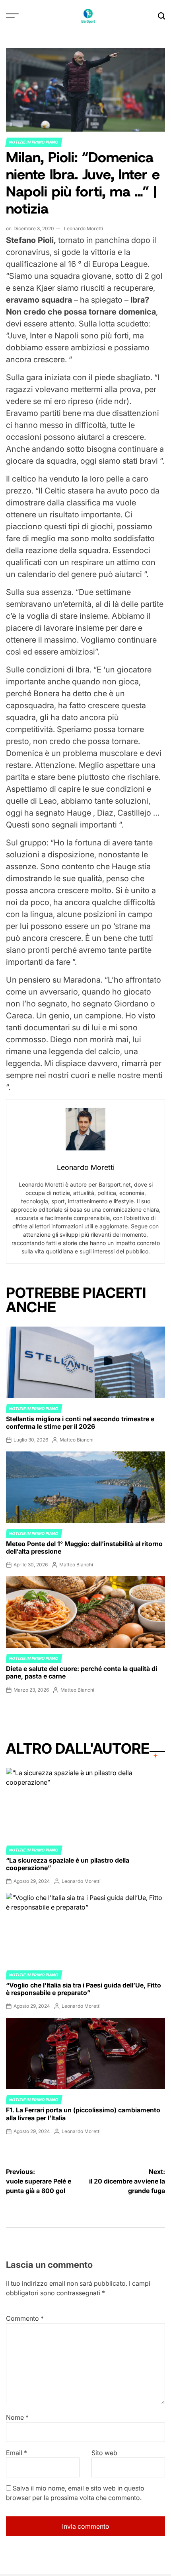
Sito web (104, 2453)
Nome (17, 2417)
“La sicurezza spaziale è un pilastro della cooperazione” (68, 1864)
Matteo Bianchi (77, 1440)
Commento (25, 2318)
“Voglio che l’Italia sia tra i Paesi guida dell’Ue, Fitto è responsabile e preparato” (84, 1989)
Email (17, 2453)
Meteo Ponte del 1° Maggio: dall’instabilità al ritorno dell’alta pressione (84, 1547)
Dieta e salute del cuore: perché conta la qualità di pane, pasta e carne (82, 1672)
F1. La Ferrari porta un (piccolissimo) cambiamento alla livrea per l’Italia (83, 2114)
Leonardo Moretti (84, 228)
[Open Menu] (12, 16)
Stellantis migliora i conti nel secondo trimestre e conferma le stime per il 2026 (80, 1423)
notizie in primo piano (34, 142)
